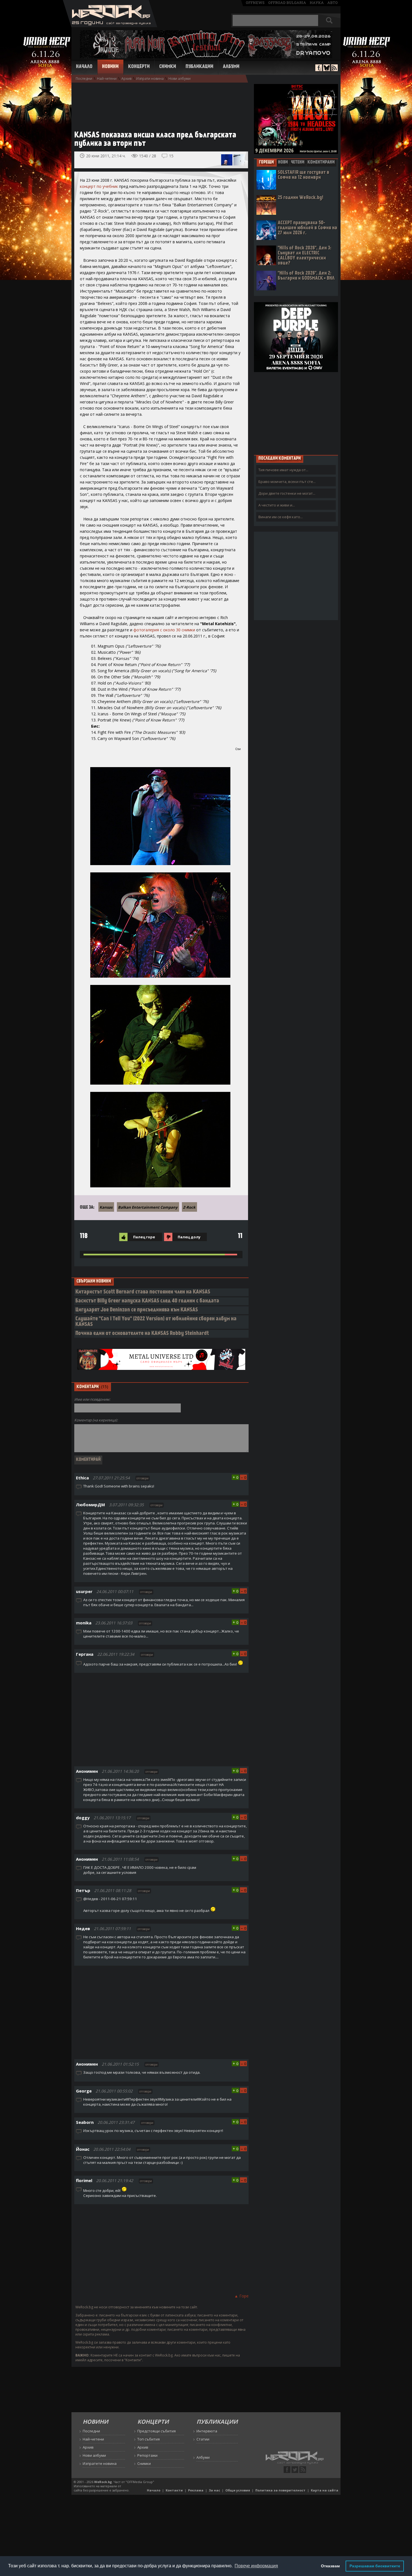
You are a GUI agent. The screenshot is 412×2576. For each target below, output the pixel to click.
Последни (84, 79)
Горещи (266, 162)
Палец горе (144, 1237)
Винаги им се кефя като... (281, 517)
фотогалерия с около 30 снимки (164, 630)
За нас (214, 2490)
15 (171, 156)
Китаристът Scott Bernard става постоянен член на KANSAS (143, 1292)
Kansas (106, 1207)
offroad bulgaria (287, 3)
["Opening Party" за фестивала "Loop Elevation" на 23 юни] (239, 160)
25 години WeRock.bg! (300, 198)
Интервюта (207, 2431)
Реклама (196, 2490)
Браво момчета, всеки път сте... (287, 482)
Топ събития (149, 2439)
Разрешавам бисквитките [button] (375, 2566)
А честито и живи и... (277, 505)
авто (333, 3)
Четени (298, 162)
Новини (110, 67)
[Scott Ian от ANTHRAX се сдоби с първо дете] (227, 160)
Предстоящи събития (157, 2431)
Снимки (168, 67)
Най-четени (107, 79)
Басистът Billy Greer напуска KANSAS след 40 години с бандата (147, 1301)
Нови (283, 162)
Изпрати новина (150, 79)
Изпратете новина (100, 2463)
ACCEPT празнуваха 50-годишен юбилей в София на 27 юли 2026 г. (307, 228)
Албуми (231, 67)
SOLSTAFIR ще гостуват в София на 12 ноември (304, 175)
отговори (143, 1478)
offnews (255, 3)
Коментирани (321, 162)
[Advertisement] (158, 104)
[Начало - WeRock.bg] (110, 26)
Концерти (139, 67)
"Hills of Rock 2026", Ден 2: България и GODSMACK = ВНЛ (306, 276)
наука (317, 3)
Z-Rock (189, 1207)
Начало (84, 67)
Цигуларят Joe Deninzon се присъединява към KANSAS (137, 1310)
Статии (203, 2439)
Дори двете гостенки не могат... (287, 493)
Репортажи (147, 2455)
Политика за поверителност (280, 2490)
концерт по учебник (99, 186)
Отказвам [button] (330, 2566)
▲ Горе (241, 2296)
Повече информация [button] (256, 2566)
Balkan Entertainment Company (148, 1207)
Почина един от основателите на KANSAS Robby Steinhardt (142, 1334)
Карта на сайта (325, 2490)
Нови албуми (180, 79)
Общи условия (238, 2490)
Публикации (199, 67)
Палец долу (189, 1237)
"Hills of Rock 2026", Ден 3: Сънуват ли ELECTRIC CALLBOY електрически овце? (305, 256)
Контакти (174, 2490)
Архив (126, 79)
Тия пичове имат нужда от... (283, 470)
